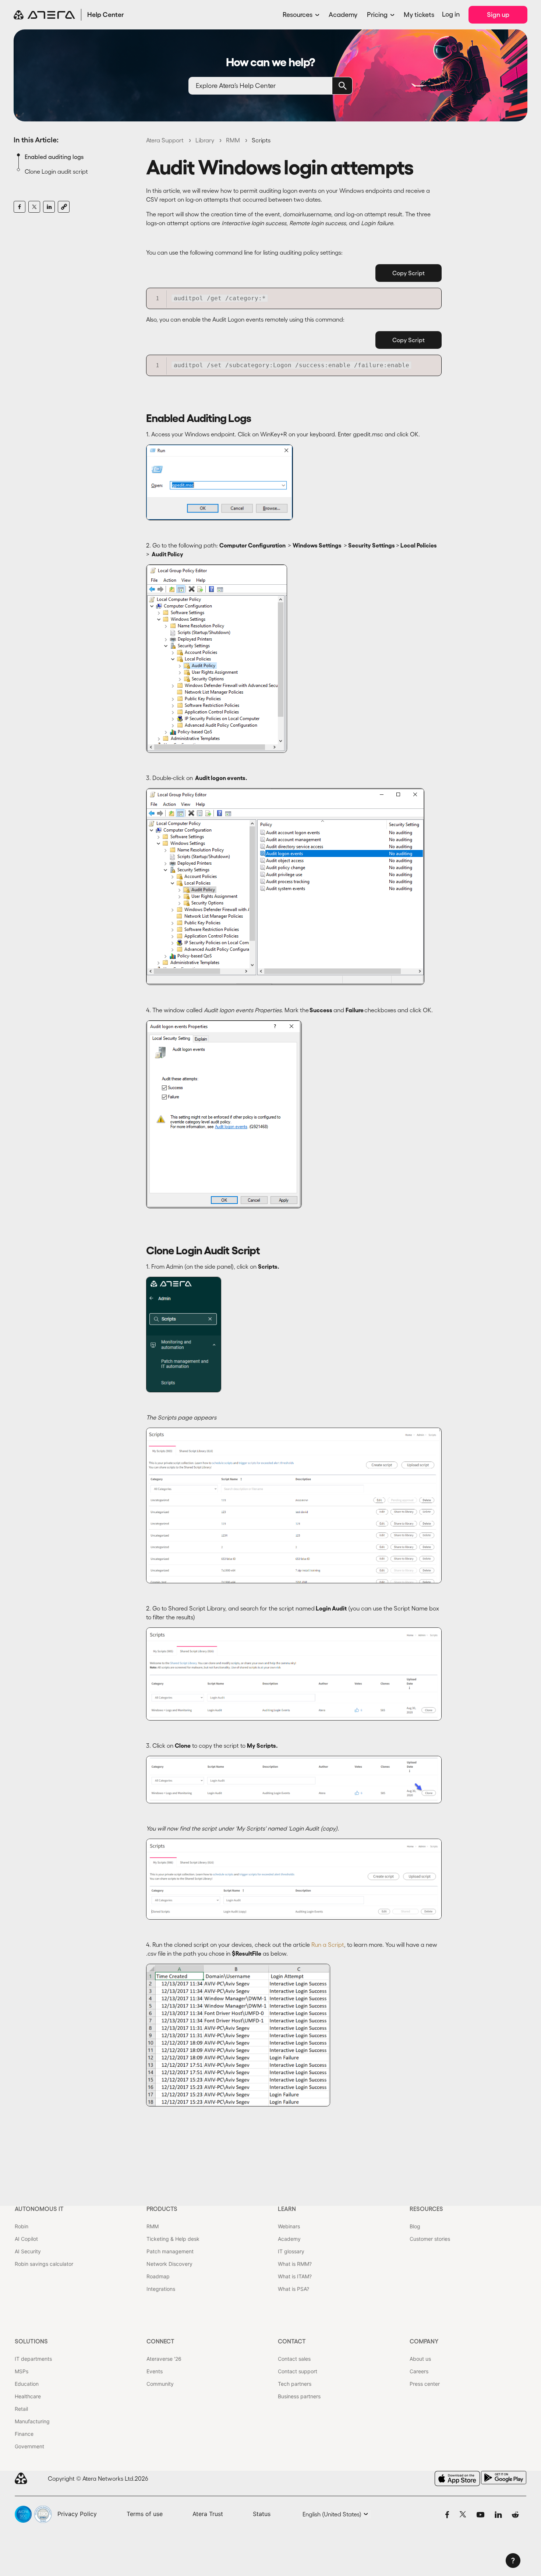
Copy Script (409, 273)
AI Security (28, 2251)
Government (29, 2446)
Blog (415, 2226)
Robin (22, 2226)
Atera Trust (208, 2514)
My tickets (419, 15)
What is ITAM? (295, 2276)
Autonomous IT (39, 2209)
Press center (425, 2384)
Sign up (498, 15)
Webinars (289, 2226)
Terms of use (145, 2514)
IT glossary (291, 2251)
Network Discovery (169, 2264)
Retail (21, 2409)
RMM (233, 140)
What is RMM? (295, 2264)
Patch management (170, 2251)
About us (420, 2359)
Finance (24, 2434)
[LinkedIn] (49, 207)
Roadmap (158, 2276)
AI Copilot (26, 2239)
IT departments (33, 2359)
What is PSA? (294, 2289)
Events (155, 2371)
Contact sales (294, 2359)
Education (27, 2384)
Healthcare (28, 2396)
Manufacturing (32, 2421)
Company (424, 2341)
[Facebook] (20, 207)
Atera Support (165, 140)
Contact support (298, 2371)
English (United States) (333, 2514)
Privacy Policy (77, 2514)
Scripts (261, 140)
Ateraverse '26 (164, 2359)
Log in (451, 14)
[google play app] (504, 2478)
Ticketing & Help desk (173, 2239)
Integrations (161, 2289)
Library (205, 140)
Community (160, 2384)
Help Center (106, 15)
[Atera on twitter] (463, 2514)
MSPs (22, 2371)
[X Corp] (34, 207)
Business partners (299, 2396)
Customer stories (430, 2239)
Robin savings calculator (44, 2264)
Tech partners (295, 2384)
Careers (419, 2371)
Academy (343, 15)
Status (262, 2514)
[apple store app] (457, 2478)
